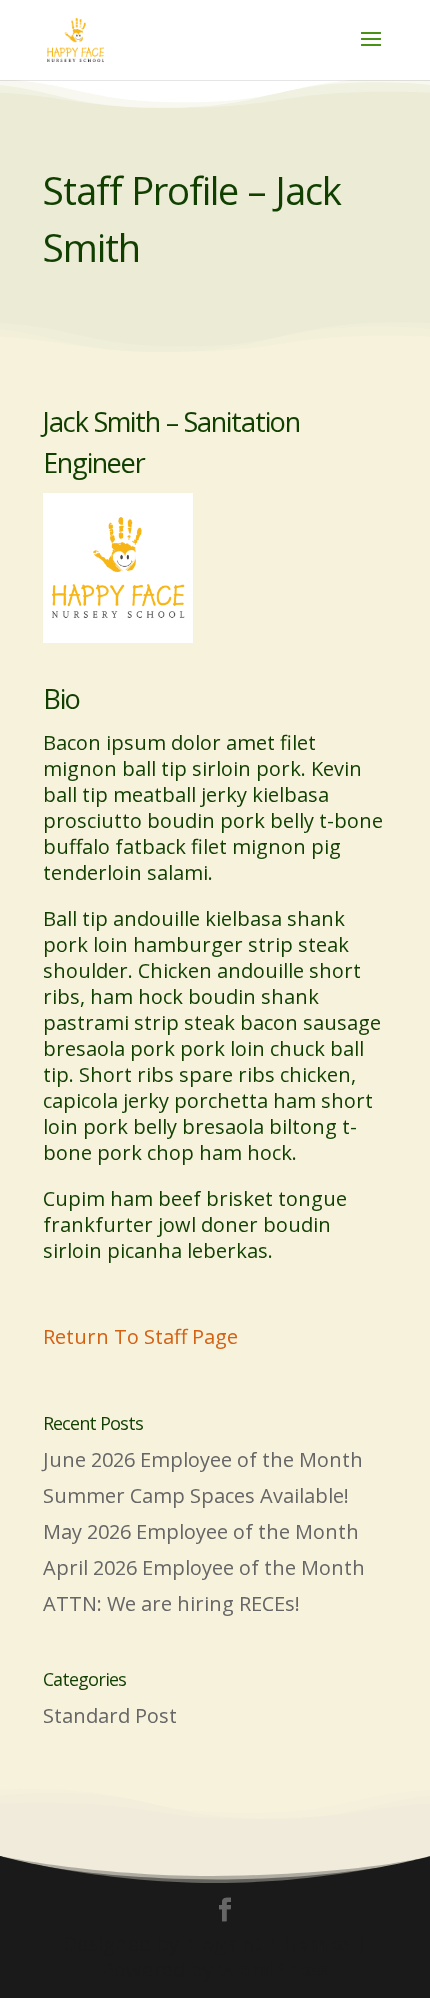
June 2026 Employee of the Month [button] (203, 1459)
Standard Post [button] (110, 1715)
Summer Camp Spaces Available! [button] (196, 1495)
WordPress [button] (273, 1969)
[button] (75, 38)
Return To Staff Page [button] (140, 1336)
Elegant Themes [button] (267, 1943)
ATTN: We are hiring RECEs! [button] (171, 1603)
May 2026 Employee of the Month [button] (201, 1531)
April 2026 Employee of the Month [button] (204, 1567)
